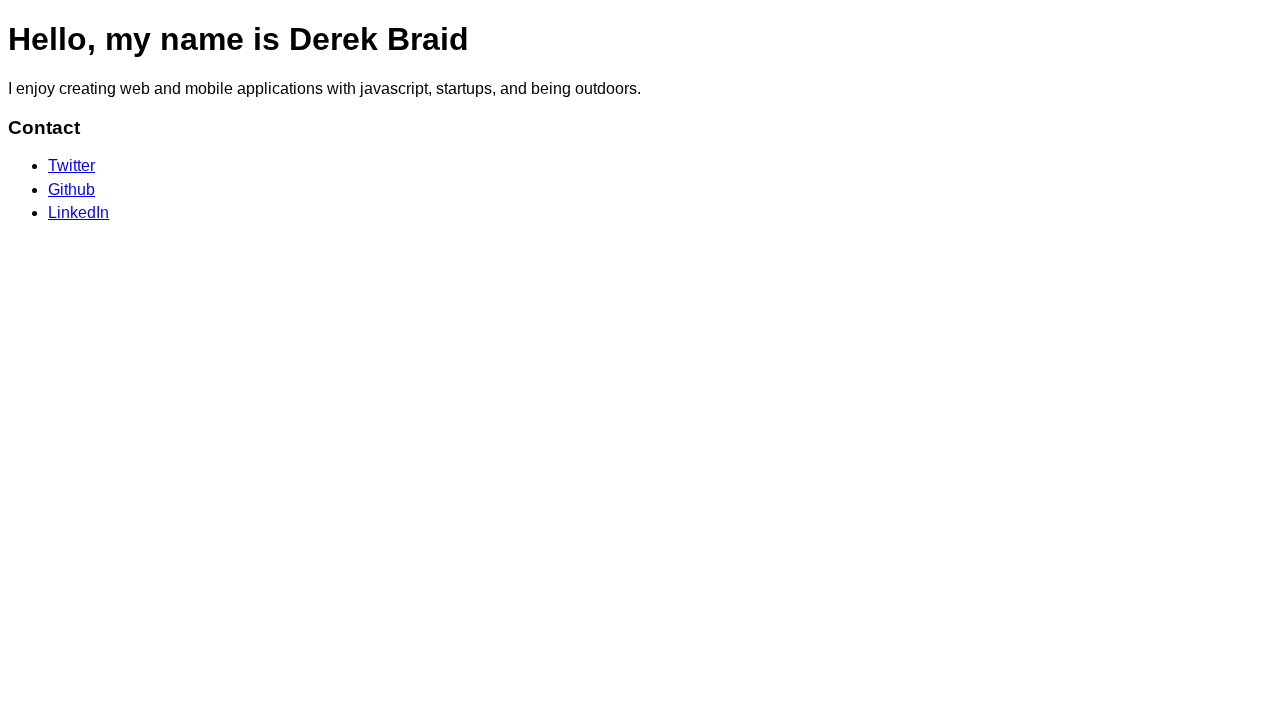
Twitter (71, 165)
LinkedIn (78, 212)
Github (71, 189)
